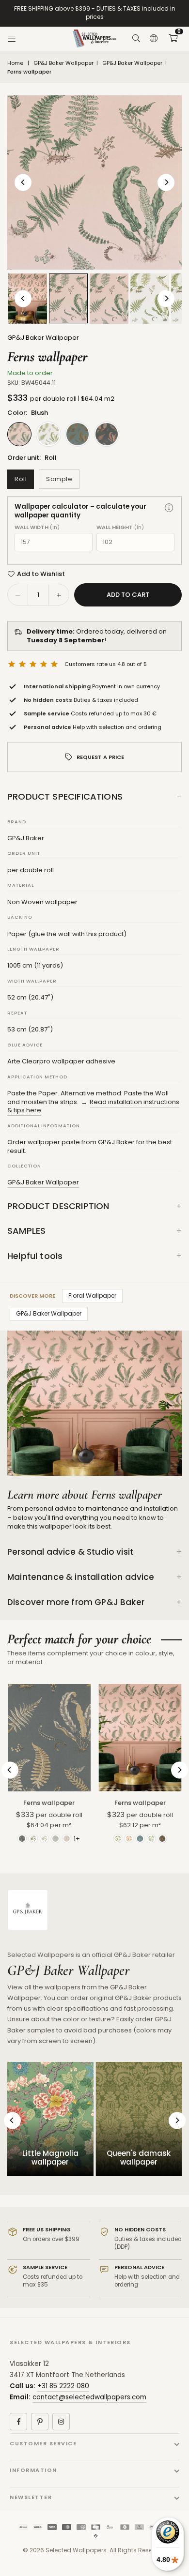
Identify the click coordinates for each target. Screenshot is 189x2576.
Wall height (120, 527)
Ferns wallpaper (49, 1803)
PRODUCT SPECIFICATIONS (65, 796)
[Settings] (154, 39)
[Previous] (23, 182)
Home (15, 63)
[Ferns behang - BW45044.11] (68, 298)
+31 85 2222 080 (63, 2386)
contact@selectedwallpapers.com (89, 2397)
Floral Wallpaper (92, 1296)
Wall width (37, 527)
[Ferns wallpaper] (49, 1738)
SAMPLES (26, 1231)
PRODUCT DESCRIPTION (58, 1206)
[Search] (136, 39)
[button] (173, 39)
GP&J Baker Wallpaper (63, 63)
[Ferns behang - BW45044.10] (150, 299)
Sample (59, 479)
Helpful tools (35, 1256)
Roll (21, 479)
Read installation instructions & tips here (93, 1106)
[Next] (166, 182)
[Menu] (12, 39)
